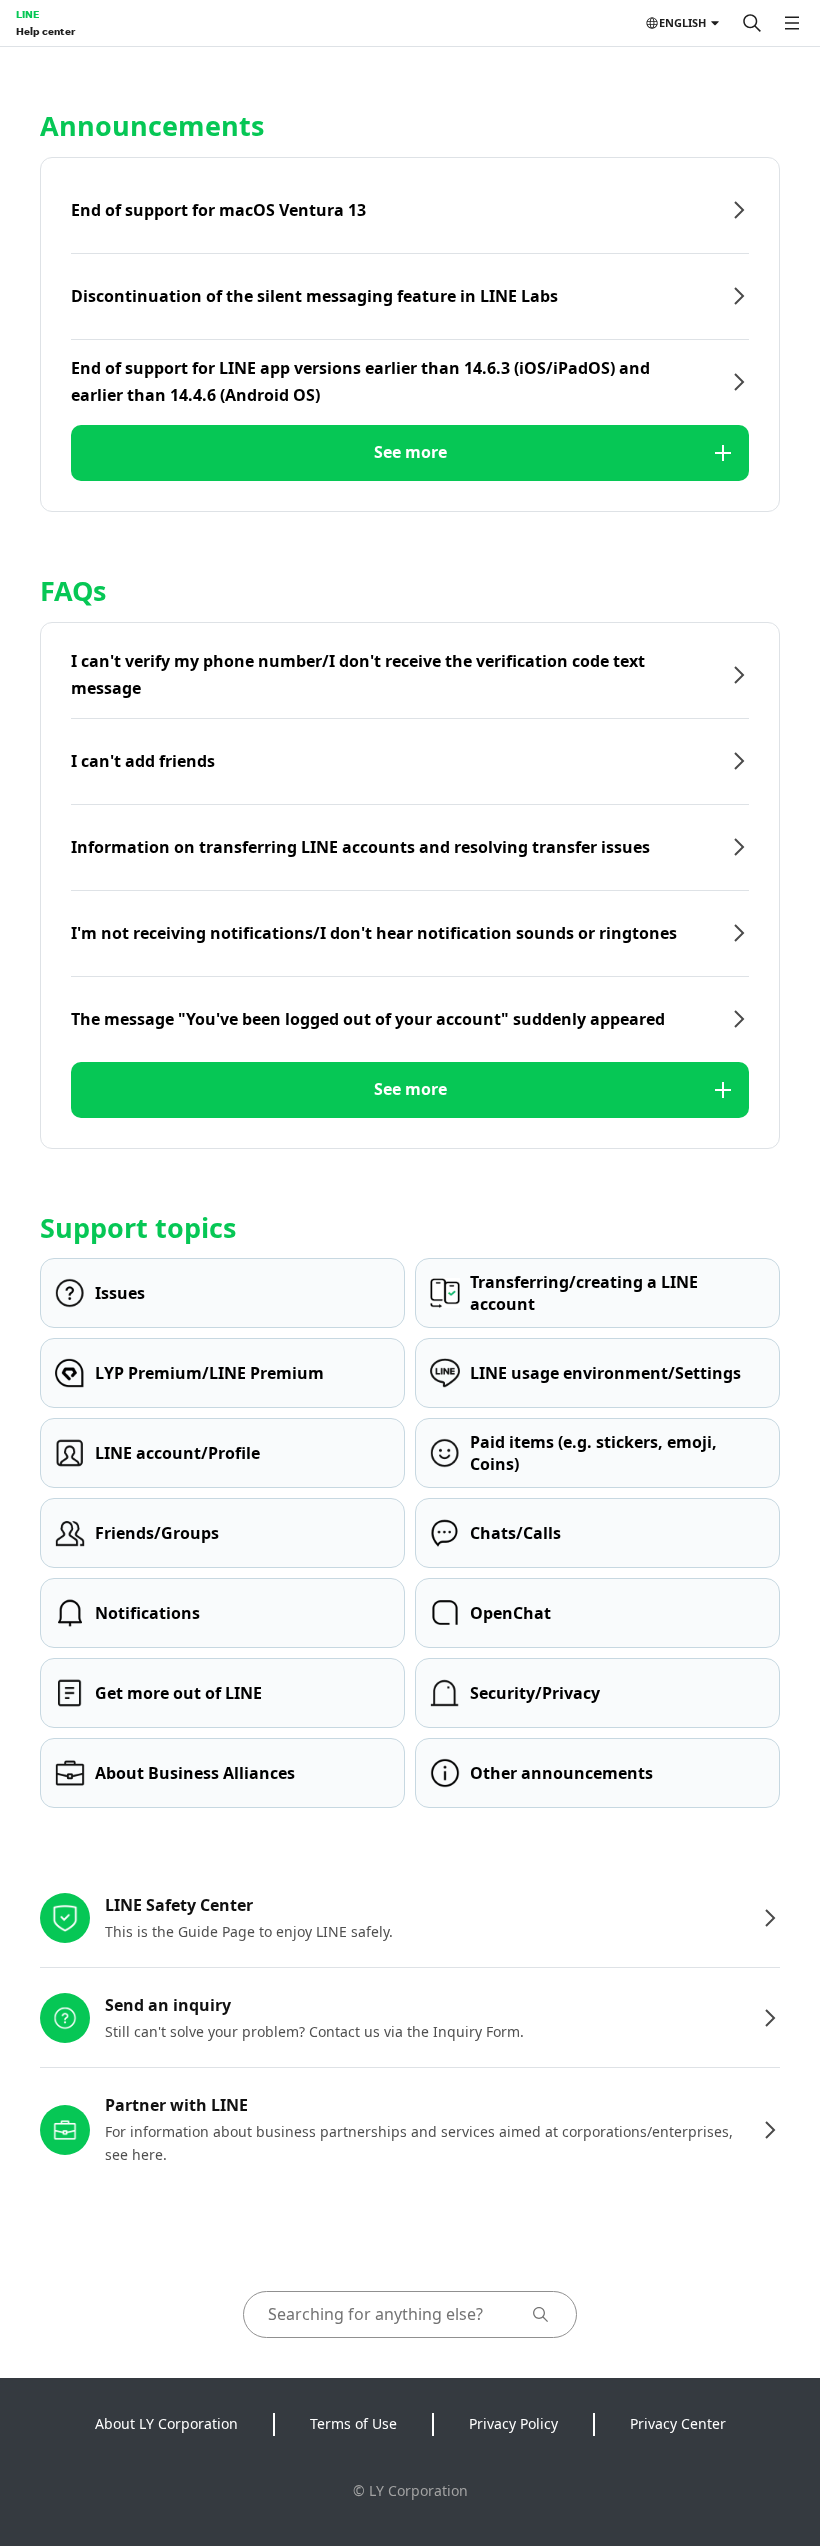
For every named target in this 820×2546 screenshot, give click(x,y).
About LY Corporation (166, 2423)
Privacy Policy (513, 2423)
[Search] (752, 23)
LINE (27, 14)
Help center (45, 31)
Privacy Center (678, 2423)
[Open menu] (792, 23)
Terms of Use (353, 2423)
